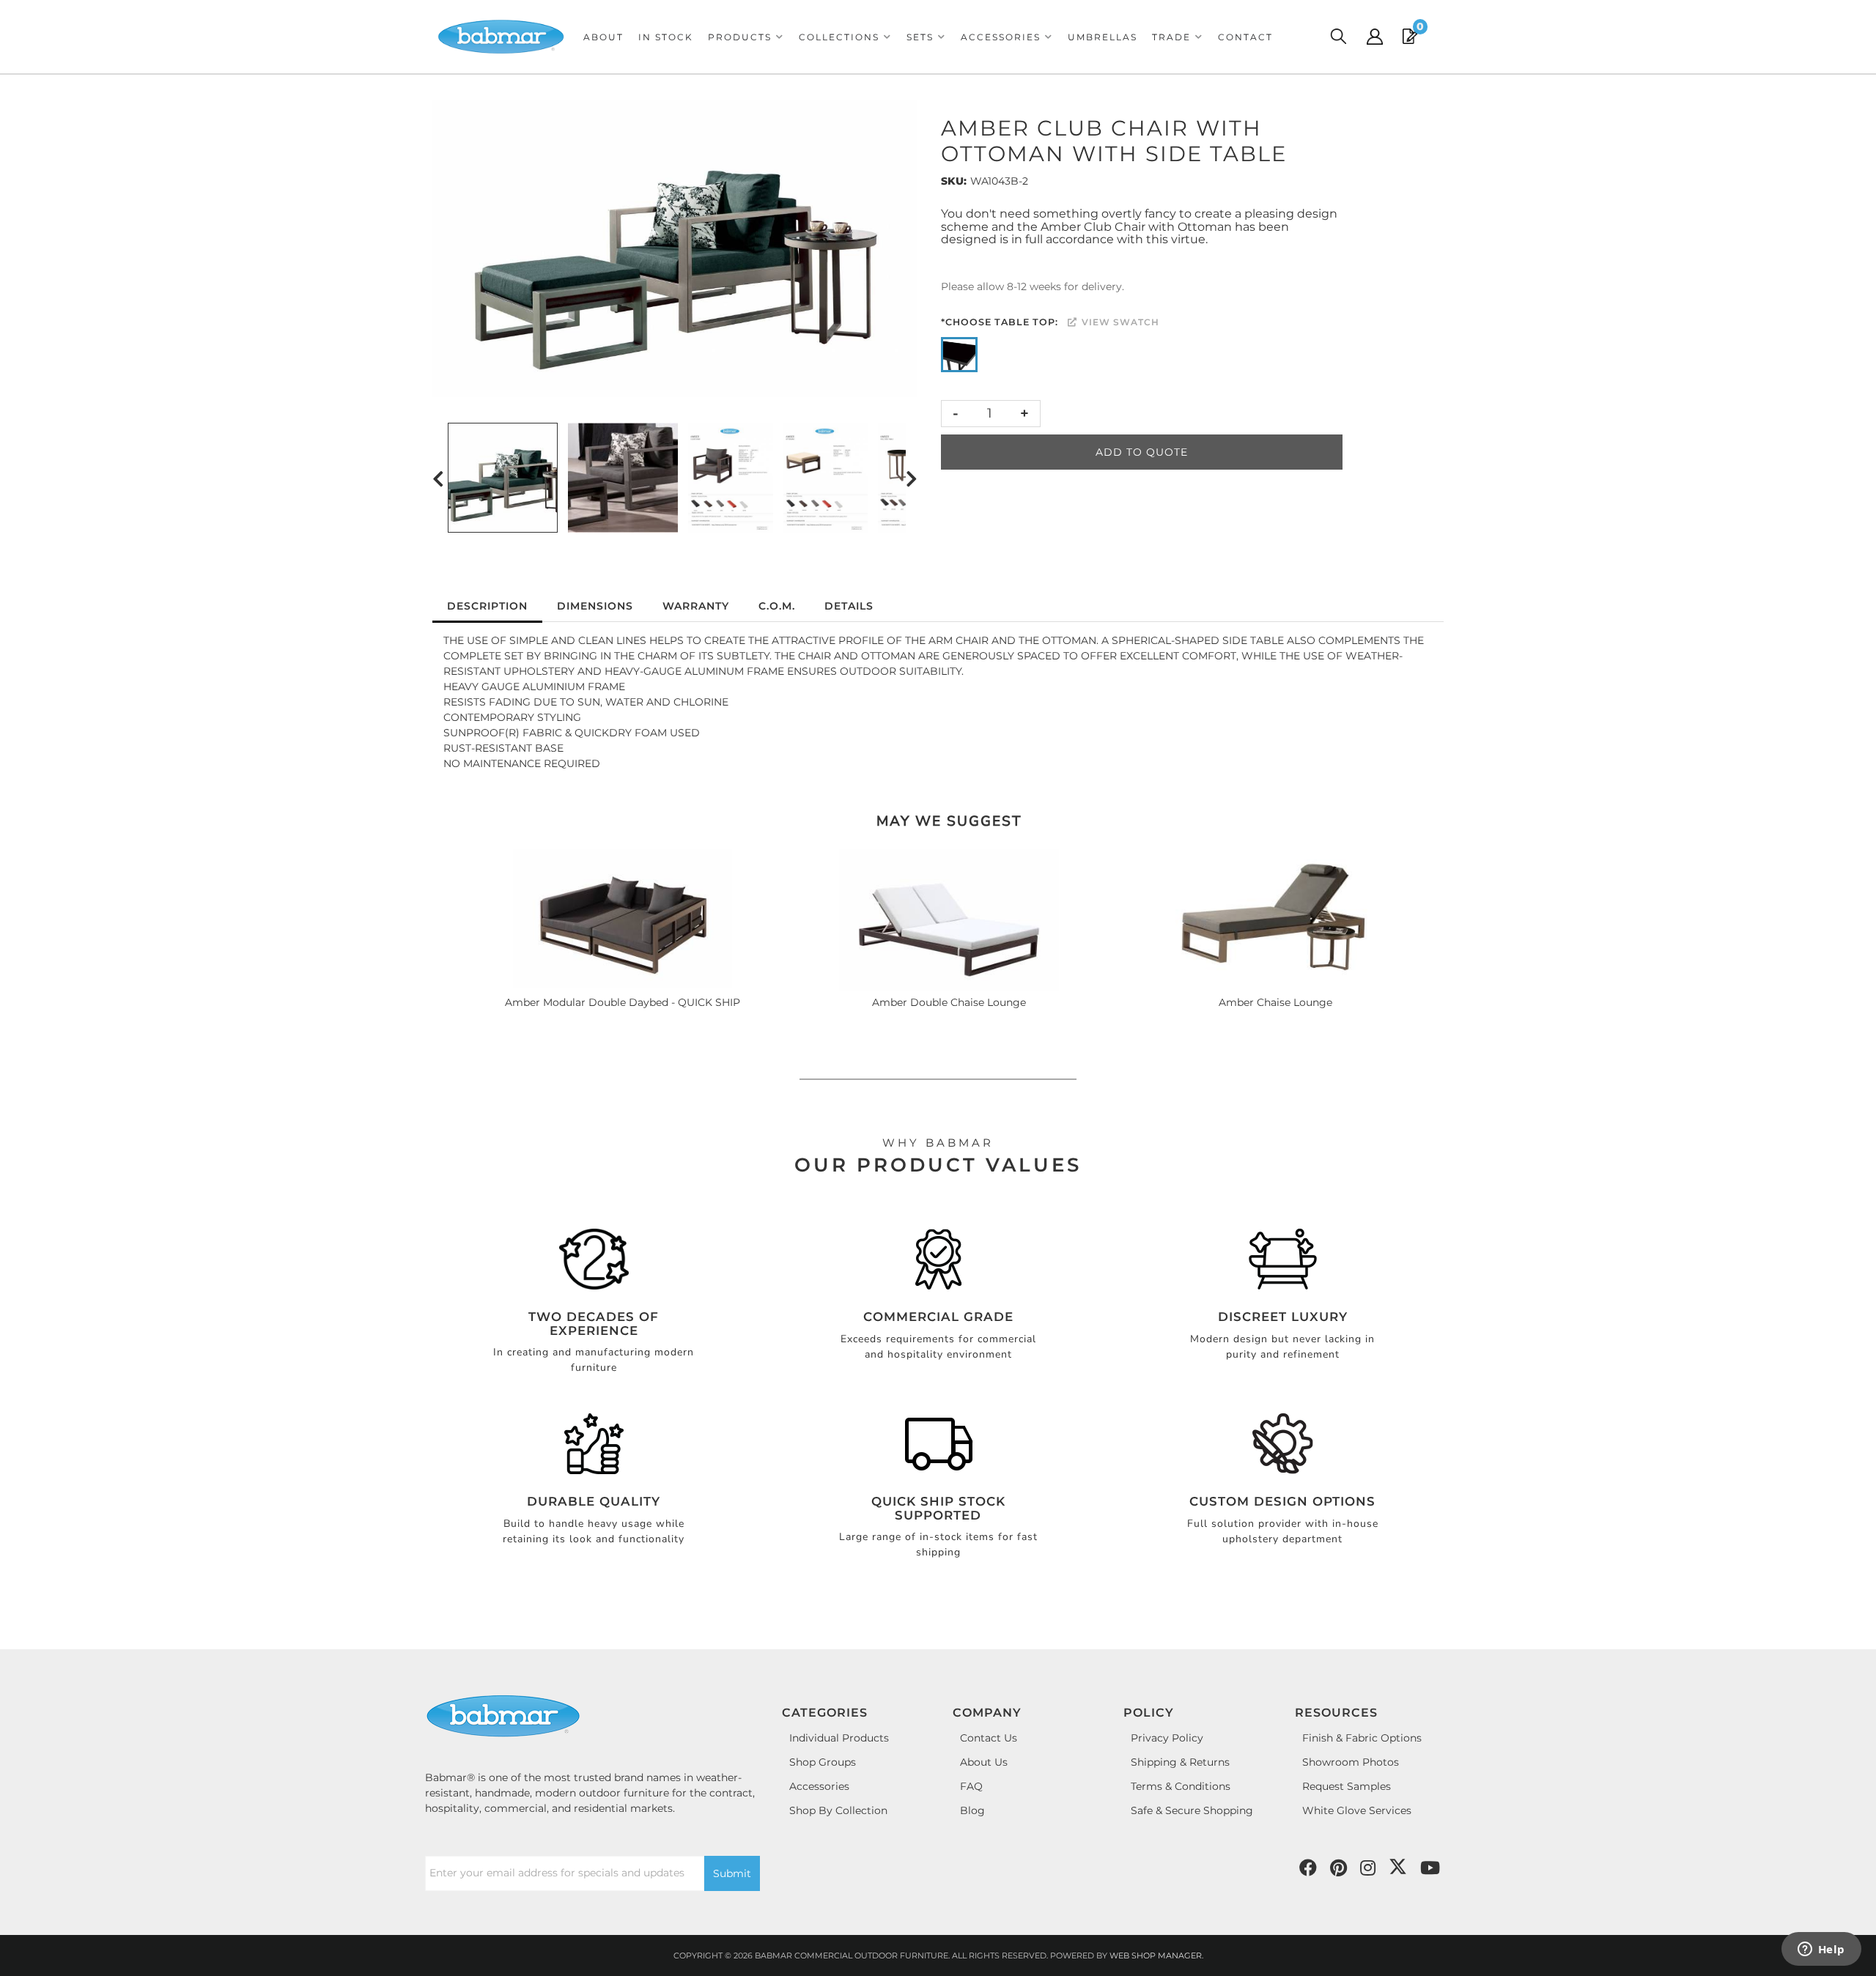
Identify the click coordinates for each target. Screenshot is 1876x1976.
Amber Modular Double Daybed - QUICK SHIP (623, 1002)
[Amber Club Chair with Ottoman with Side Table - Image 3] (731, 478)
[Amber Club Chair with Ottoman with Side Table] (675, 249)
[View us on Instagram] (1368, 1868)
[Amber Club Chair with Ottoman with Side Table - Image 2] (623, 478)
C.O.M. (777, 606)
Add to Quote (1142, 452)
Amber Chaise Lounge (1275, 1002)
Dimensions (595, 606)
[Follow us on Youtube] (1430, 1868)
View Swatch (1119, 322)
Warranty (696, 606)
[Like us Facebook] (1308, 1868)
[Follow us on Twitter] (1398, 1867)
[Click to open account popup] (1375, 37)
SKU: (954, 181)
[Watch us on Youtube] (1338, 1868)
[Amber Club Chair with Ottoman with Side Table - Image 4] (826, 478)
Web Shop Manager (1156, 1955)
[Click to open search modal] (1338, 37)
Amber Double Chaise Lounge (949, 1002)
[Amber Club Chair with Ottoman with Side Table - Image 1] (503, 478)
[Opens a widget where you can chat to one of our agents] (1821, 1950)
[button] (746, 37)
